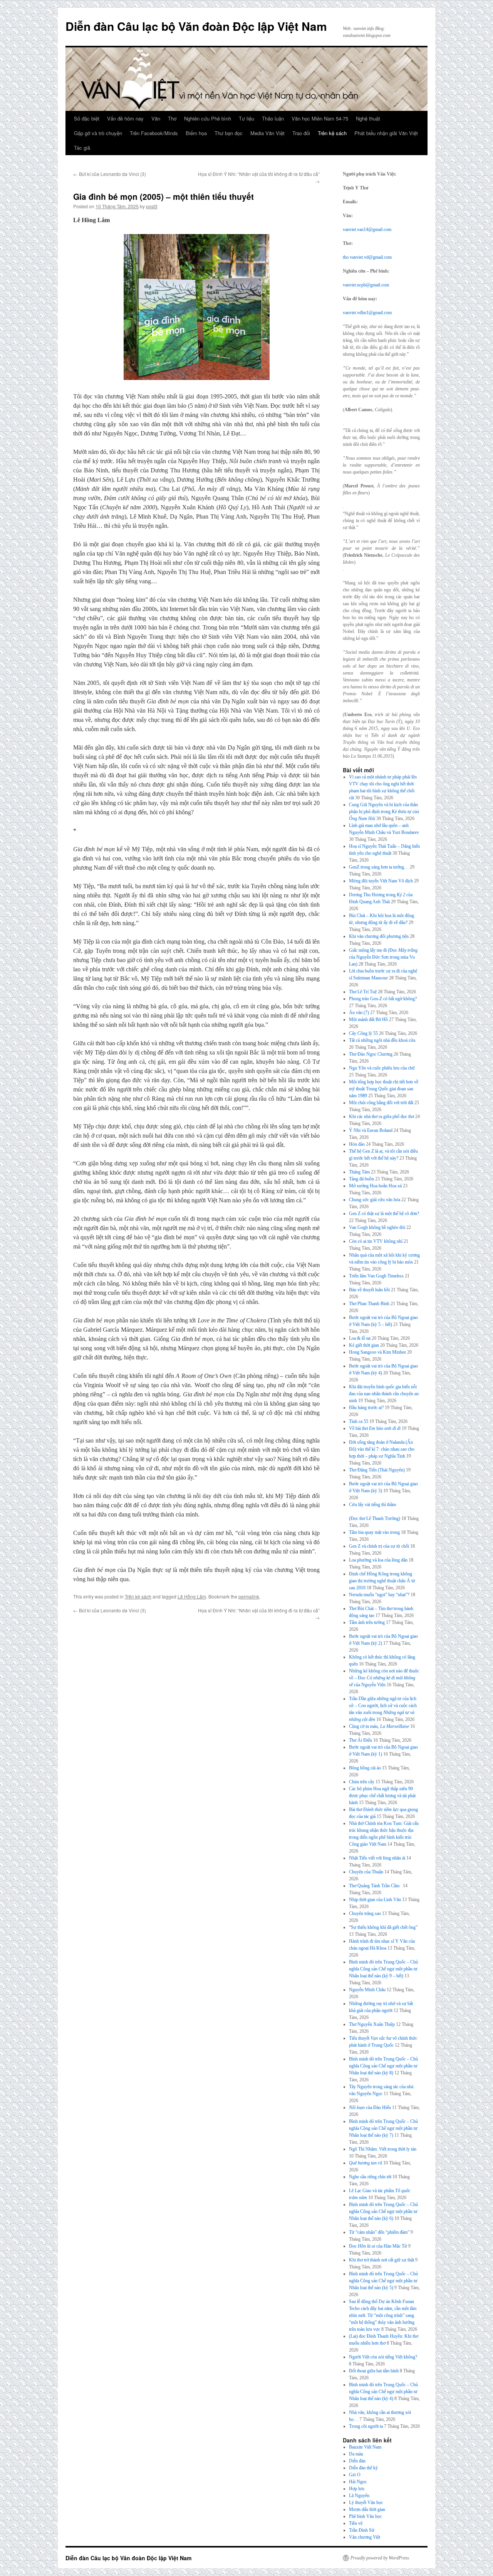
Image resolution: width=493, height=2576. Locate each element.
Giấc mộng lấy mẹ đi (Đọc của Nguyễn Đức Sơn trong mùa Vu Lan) (383, 957)
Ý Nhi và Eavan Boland (371, 1130)
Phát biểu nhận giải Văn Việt (386, 133)
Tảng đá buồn (361, 1179)
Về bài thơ (375, 1428)
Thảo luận (273, 118)
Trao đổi (301, 133)
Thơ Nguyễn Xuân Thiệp (372, 2024)
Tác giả (82, 148)
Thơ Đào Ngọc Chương (371, 1054)
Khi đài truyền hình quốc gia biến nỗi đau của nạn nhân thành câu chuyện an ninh (384, 1394)
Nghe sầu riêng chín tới (370, 2177)
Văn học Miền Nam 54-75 (320, 118)
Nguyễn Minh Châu (367, 1990)
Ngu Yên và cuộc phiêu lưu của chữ (382, 1068)
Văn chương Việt (365, 2537)
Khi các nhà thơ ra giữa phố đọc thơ (381, 1116)
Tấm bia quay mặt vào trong (374, 1532)
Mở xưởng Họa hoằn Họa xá (375, 1186)
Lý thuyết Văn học (366, 2502)
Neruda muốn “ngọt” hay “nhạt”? (379, 1595)
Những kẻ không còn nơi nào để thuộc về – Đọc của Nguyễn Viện (384, 1678)
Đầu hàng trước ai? (366, 1408)
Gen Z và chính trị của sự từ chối (379, 1546)
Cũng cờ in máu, (379, 1726)
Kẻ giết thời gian (364, 1345)
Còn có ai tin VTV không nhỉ (376, 1241)
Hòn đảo (357, 1144)
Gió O (355, 2475)
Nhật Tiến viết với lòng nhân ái (377, 1858)
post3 (152, 206)
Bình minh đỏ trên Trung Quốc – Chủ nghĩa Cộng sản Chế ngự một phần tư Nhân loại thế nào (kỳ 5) (383, 2281)
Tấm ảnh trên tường (367, 1622)
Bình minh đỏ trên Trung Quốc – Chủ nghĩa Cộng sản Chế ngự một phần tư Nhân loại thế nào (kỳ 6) (383, 2211)
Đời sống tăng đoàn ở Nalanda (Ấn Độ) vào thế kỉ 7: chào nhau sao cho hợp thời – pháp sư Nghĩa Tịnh (382, 1449)
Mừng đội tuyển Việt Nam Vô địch (381, 881)
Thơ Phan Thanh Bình (369, 1304)
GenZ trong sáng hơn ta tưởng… (379, 867)
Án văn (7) (359, 1013)
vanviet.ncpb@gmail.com (366, 285)
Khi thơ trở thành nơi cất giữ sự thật (381, 2260)
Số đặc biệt (87, 118)
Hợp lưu (357, 2489)
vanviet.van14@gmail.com (367, 229)
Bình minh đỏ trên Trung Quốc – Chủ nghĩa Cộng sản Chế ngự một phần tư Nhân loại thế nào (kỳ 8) (383, 2066)
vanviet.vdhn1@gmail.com (367, 313)
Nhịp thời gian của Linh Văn (375, 1900)
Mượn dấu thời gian (367, 2509)
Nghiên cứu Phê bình (208, 118)
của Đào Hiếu (370, 2107)
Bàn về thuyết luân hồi (369, 1290)
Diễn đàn (357, 2461)
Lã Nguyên (359, 2496)
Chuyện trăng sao (365, 1913)
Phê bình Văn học (365, 2516)
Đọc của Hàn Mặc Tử (378, 2246)
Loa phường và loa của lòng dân (378, 1560)
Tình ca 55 (359, 1421)
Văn (156, 118)
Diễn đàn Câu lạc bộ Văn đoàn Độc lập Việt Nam (196, 26)
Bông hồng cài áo (365, 1768)
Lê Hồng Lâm (192, 1596)
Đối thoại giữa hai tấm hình (374, 2371)
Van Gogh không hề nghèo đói (377, 1227)
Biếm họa (196, 133)
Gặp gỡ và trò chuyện (98, 133)
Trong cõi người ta (366, 2426)
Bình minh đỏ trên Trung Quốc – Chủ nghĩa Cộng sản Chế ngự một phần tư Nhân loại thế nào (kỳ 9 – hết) (383, 1969)
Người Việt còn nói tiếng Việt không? (383, 2357)
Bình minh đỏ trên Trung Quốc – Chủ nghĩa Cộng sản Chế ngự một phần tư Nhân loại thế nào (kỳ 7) (383, 2128)
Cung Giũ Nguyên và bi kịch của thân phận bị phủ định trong (384, 812)
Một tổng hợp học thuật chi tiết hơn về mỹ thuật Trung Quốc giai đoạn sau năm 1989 (384, 1089)
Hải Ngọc (358, 2482)
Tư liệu (246, 118)
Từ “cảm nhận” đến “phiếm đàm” (379, 2232)
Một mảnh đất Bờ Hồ (368, 1019)
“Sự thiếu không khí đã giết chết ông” (383, 1927)
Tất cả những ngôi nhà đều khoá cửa (382, 1040)
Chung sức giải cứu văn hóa (375, 1200)
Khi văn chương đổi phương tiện (379, 936)
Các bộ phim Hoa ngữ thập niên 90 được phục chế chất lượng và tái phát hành (382, 1796)
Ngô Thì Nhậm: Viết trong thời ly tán (383, 2149)
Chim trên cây (362, 1782)
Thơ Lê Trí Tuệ (363, 992)
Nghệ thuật (368, 118)
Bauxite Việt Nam (365, 2447)
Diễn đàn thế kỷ (363, 2468)
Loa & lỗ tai (360, 1338)
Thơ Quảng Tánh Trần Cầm (375, 1886)
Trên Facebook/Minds (154, 133)
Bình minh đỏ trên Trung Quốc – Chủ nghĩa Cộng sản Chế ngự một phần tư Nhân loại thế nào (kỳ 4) (383, 2392)
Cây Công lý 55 (363, 1033)
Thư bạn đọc (229, 133)
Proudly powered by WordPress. (380, 2558)
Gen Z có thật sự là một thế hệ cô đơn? (384, 1214)
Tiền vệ (356, 2523)
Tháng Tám (359, 1172)
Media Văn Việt (267, 133)
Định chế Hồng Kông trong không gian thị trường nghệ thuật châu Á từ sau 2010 (382, 1581)
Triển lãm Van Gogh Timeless (376, 1276)
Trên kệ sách (332, 133)
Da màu (356, 2454)
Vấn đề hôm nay (125, 118)
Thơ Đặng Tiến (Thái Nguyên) (377, 1470)
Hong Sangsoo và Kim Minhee (377, 1352)
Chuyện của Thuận (366, 1872)
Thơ (172, 118)
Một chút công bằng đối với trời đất (381, 1103)
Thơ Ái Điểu (361, 1740)
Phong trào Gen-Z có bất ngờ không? (383, 999)
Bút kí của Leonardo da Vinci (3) (110, 174)
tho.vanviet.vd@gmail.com (367, 257)
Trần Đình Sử (362, 2530)
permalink (249, 1596)
